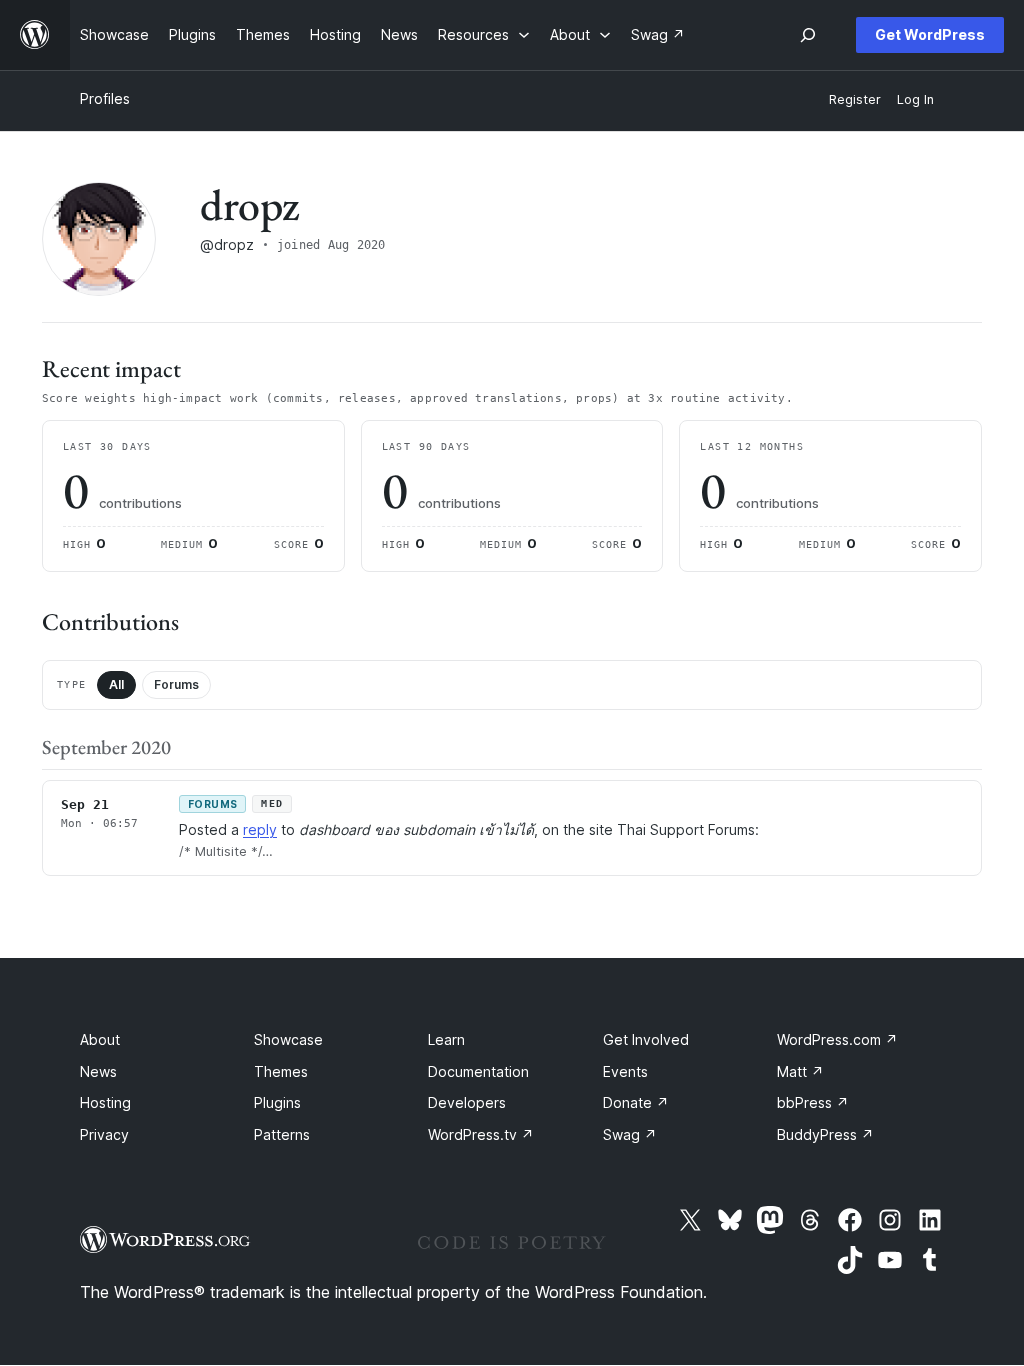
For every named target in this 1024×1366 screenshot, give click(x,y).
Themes (281, 1071)
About (100, 1039)
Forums (176, 684)
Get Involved (646, 1039)
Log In (915, 99)
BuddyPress (825, 1134)
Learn (446, 1039)
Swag (630, 1134)
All (116, 684)
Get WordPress (930, 34)
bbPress (813, 1102)
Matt (800, 1071)
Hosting (105, 1102)
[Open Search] (808, 35)
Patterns (282, 1134)
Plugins (277, 1102)
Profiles (105, 98)
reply (260, 829)
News (98, 1071)
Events (625, 1071)
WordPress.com (837, 1039)
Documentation (478, 1071)
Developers (467, 1102)
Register (855, 99)
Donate (636, 1102)
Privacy (104, 1134)
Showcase (288, 1039)
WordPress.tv (481, 1134)
